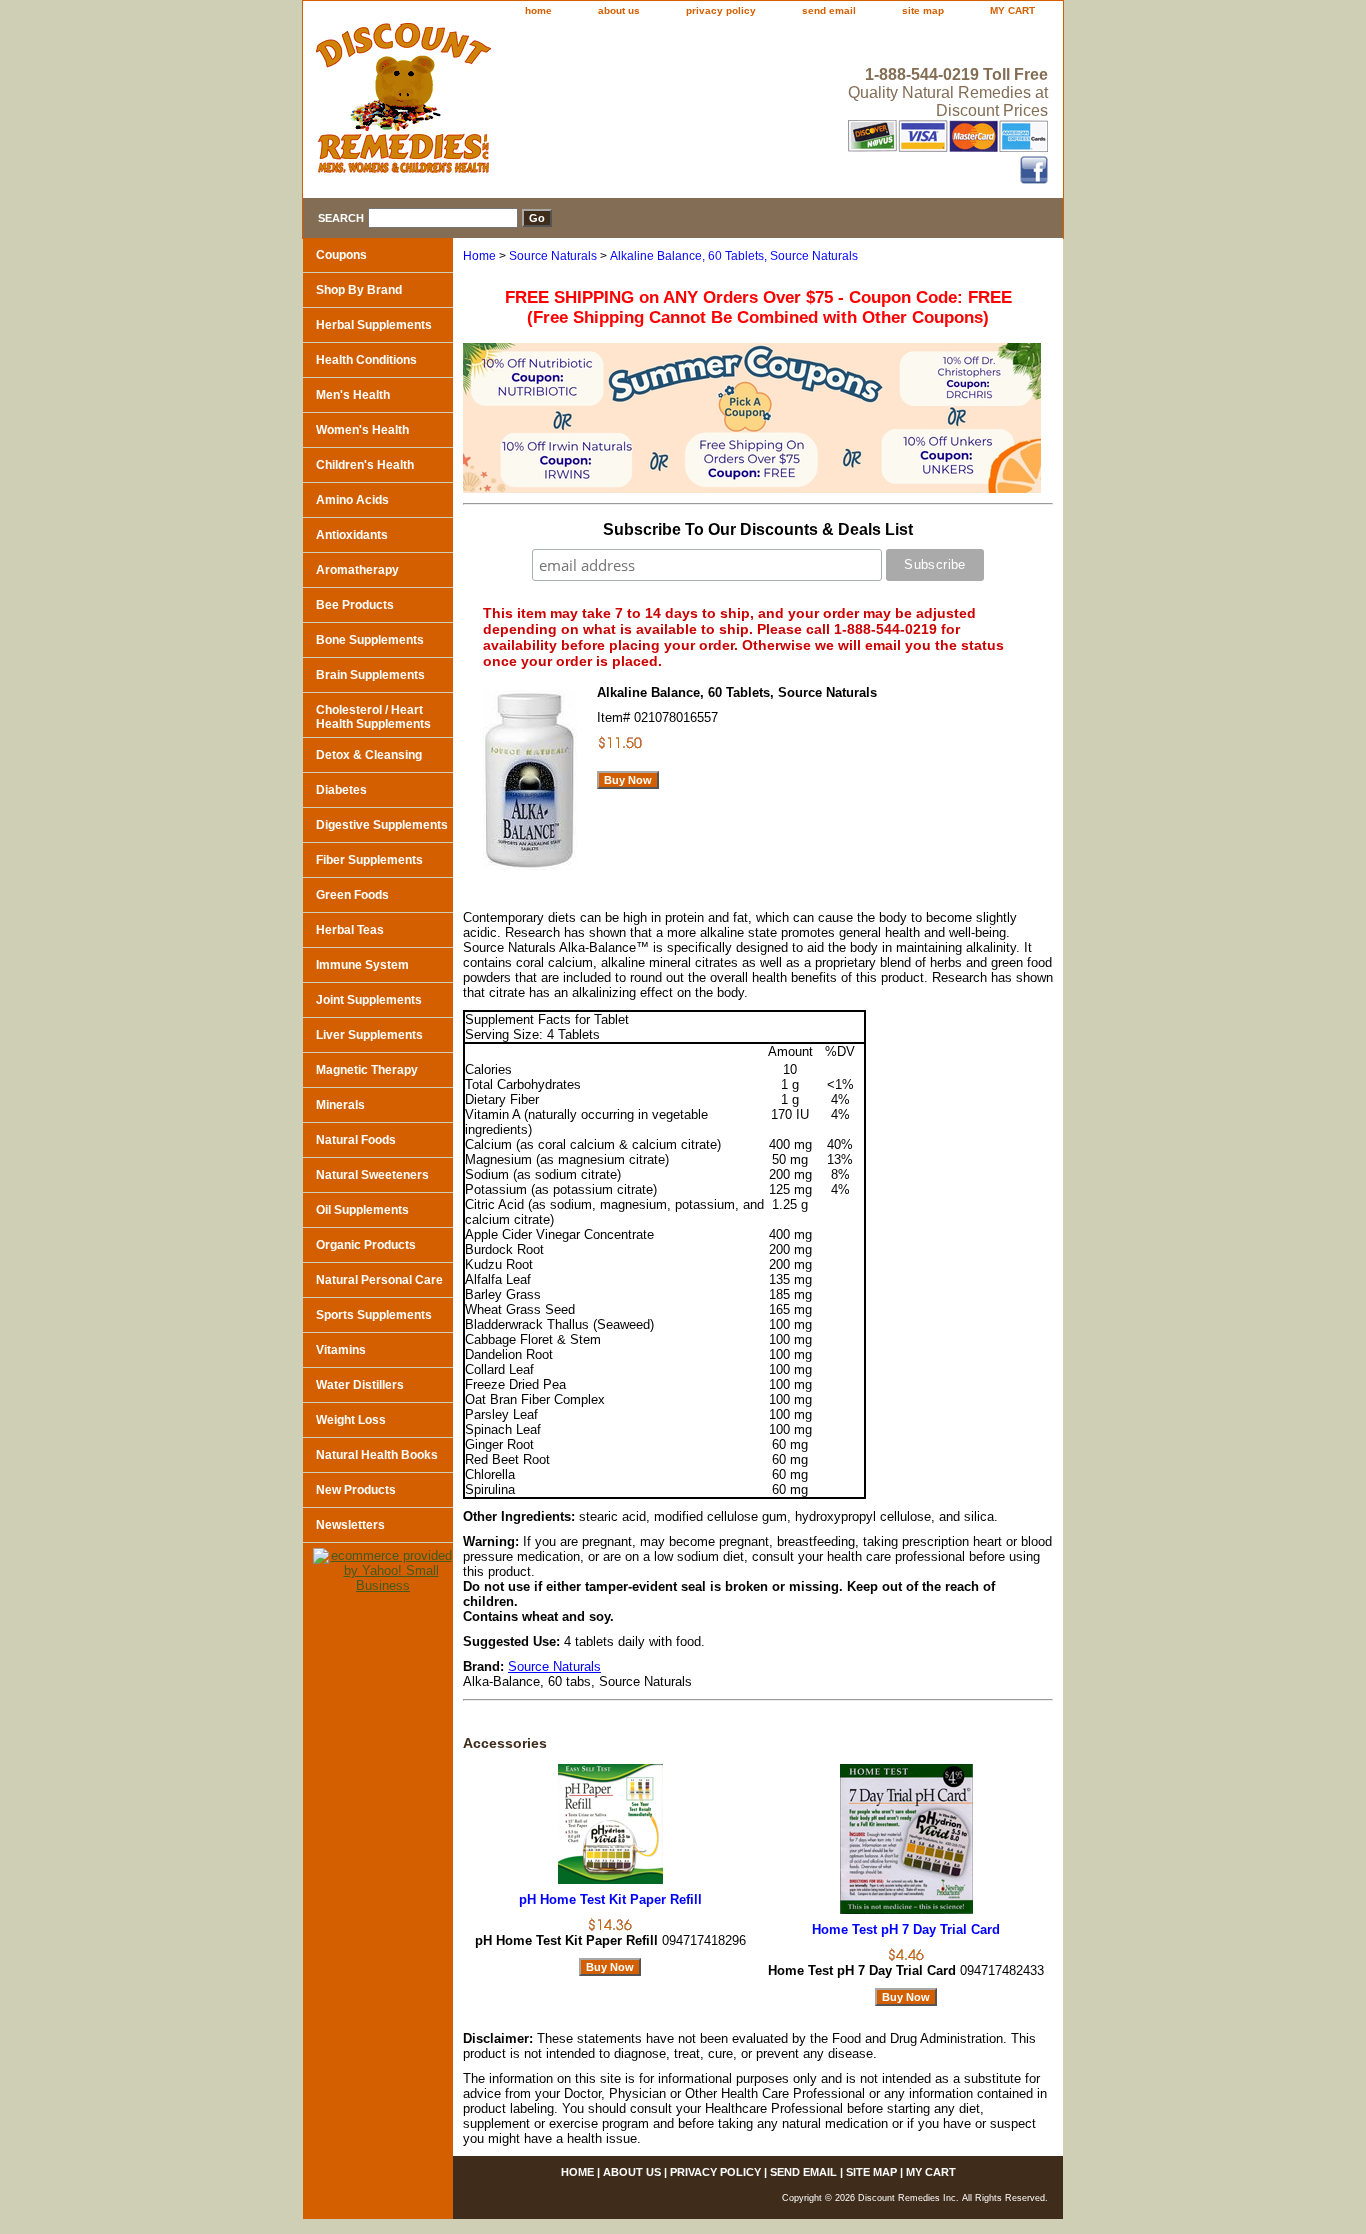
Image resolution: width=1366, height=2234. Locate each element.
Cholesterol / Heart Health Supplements (373, 717)
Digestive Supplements (382, 825)
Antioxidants (352, 535)
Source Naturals (553, 256)
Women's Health (362, 430)
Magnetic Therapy (367, 1070)
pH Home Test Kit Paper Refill (610, 1899)
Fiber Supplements (369, 860)
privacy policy (721, 10)
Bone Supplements (370, 640)
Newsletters (350, 1525)
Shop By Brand (359, 290)
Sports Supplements (374, 1315)
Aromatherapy (357, 570)
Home (479, 256)
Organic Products (366, 1245)
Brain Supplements (370, 675)
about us (619, 10)
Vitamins (341, 1350)
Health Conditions (366, 360)
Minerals (340, 1105)
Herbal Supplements (374, 325)
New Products (356, 1490)
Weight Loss (351, 1420)
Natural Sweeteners (372, 1175)
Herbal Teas (350, 930)
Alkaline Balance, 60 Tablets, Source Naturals (734, 256)
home (538, 10)
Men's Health (353, 395)
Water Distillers (360, 1385)
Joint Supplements (369, 1000)
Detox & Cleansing (369, 755)
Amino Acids (352, 500)
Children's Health (365, 465)
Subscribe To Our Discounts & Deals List (758, 529)
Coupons (341, 255)
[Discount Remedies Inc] (553, 104)
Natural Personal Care (379, 1280)
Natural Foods (356, 1140)
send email (829, 10)
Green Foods (352, 895)
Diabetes (341, 790)
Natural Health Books (377, 1455)
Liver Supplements (369, 1035)
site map (923, 10)
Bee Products (355, 605)
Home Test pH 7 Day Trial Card (906, 1929)
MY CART (1012, 10)
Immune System (362, 965)
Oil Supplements (362, 1210)
